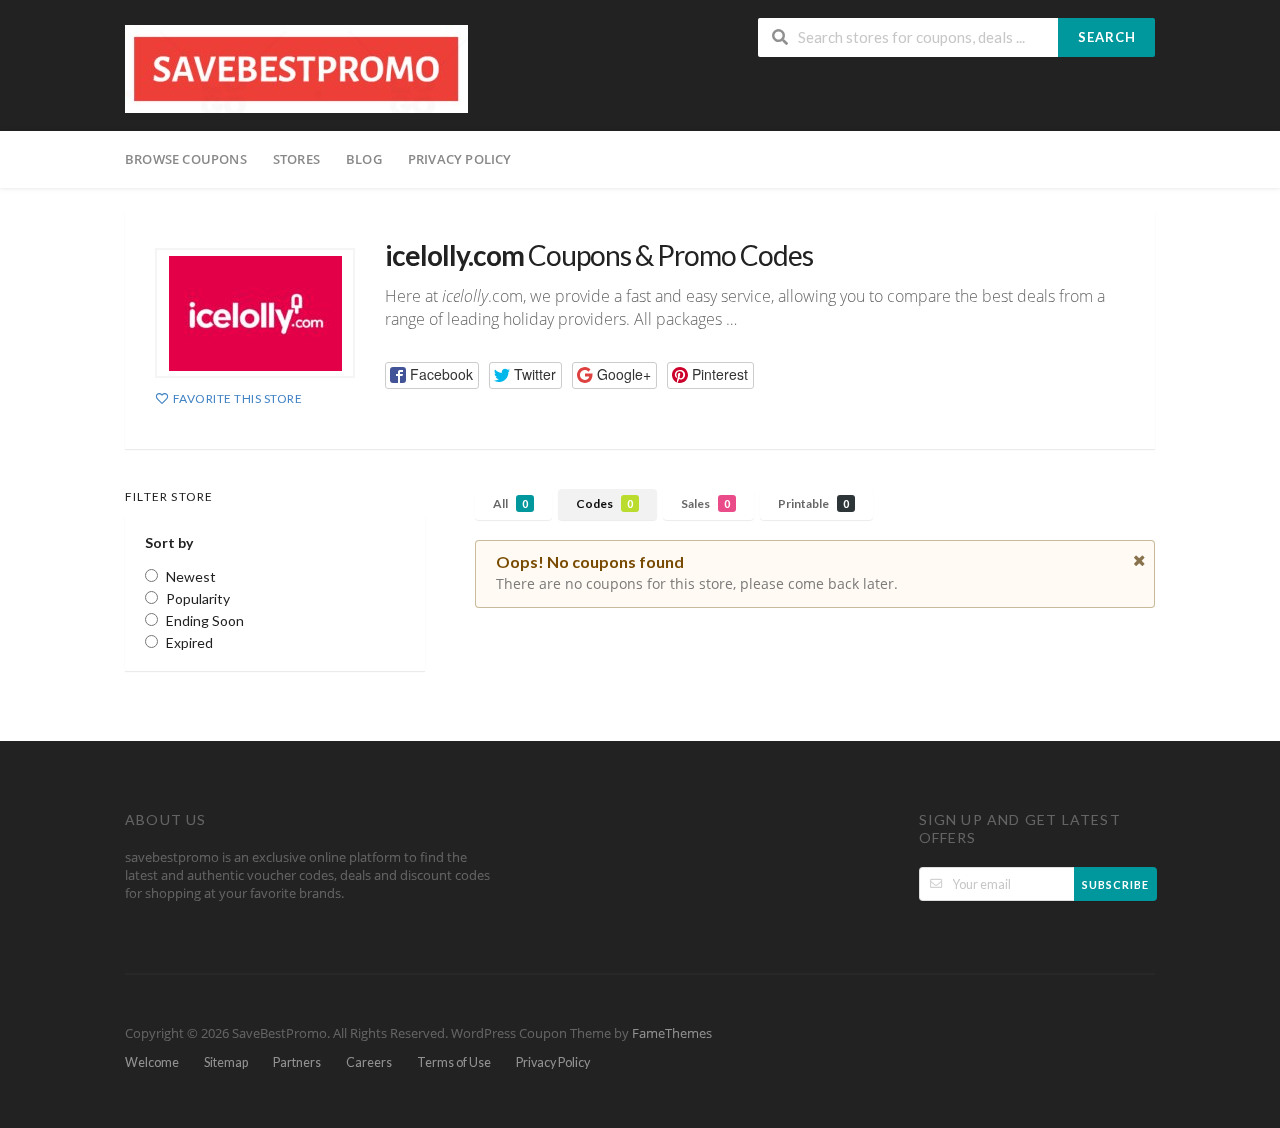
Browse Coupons (186, 159)
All (510, 503)
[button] (432, 375)
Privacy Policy (460, 159)
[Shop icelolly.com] (255, 313)
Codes (604, 503)
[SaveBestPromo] (296, 67)
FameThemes (672, 1033)
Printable (813, 503)
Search (1107, 37)
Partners (297, 1062)
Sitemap (226, 1062)
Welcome (152, 1062)
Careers (369, 1062)
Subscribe (1115, 884)
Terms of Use (454, 1062)
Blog (364, 159)
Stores (296, 159)
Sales (705, 503)
